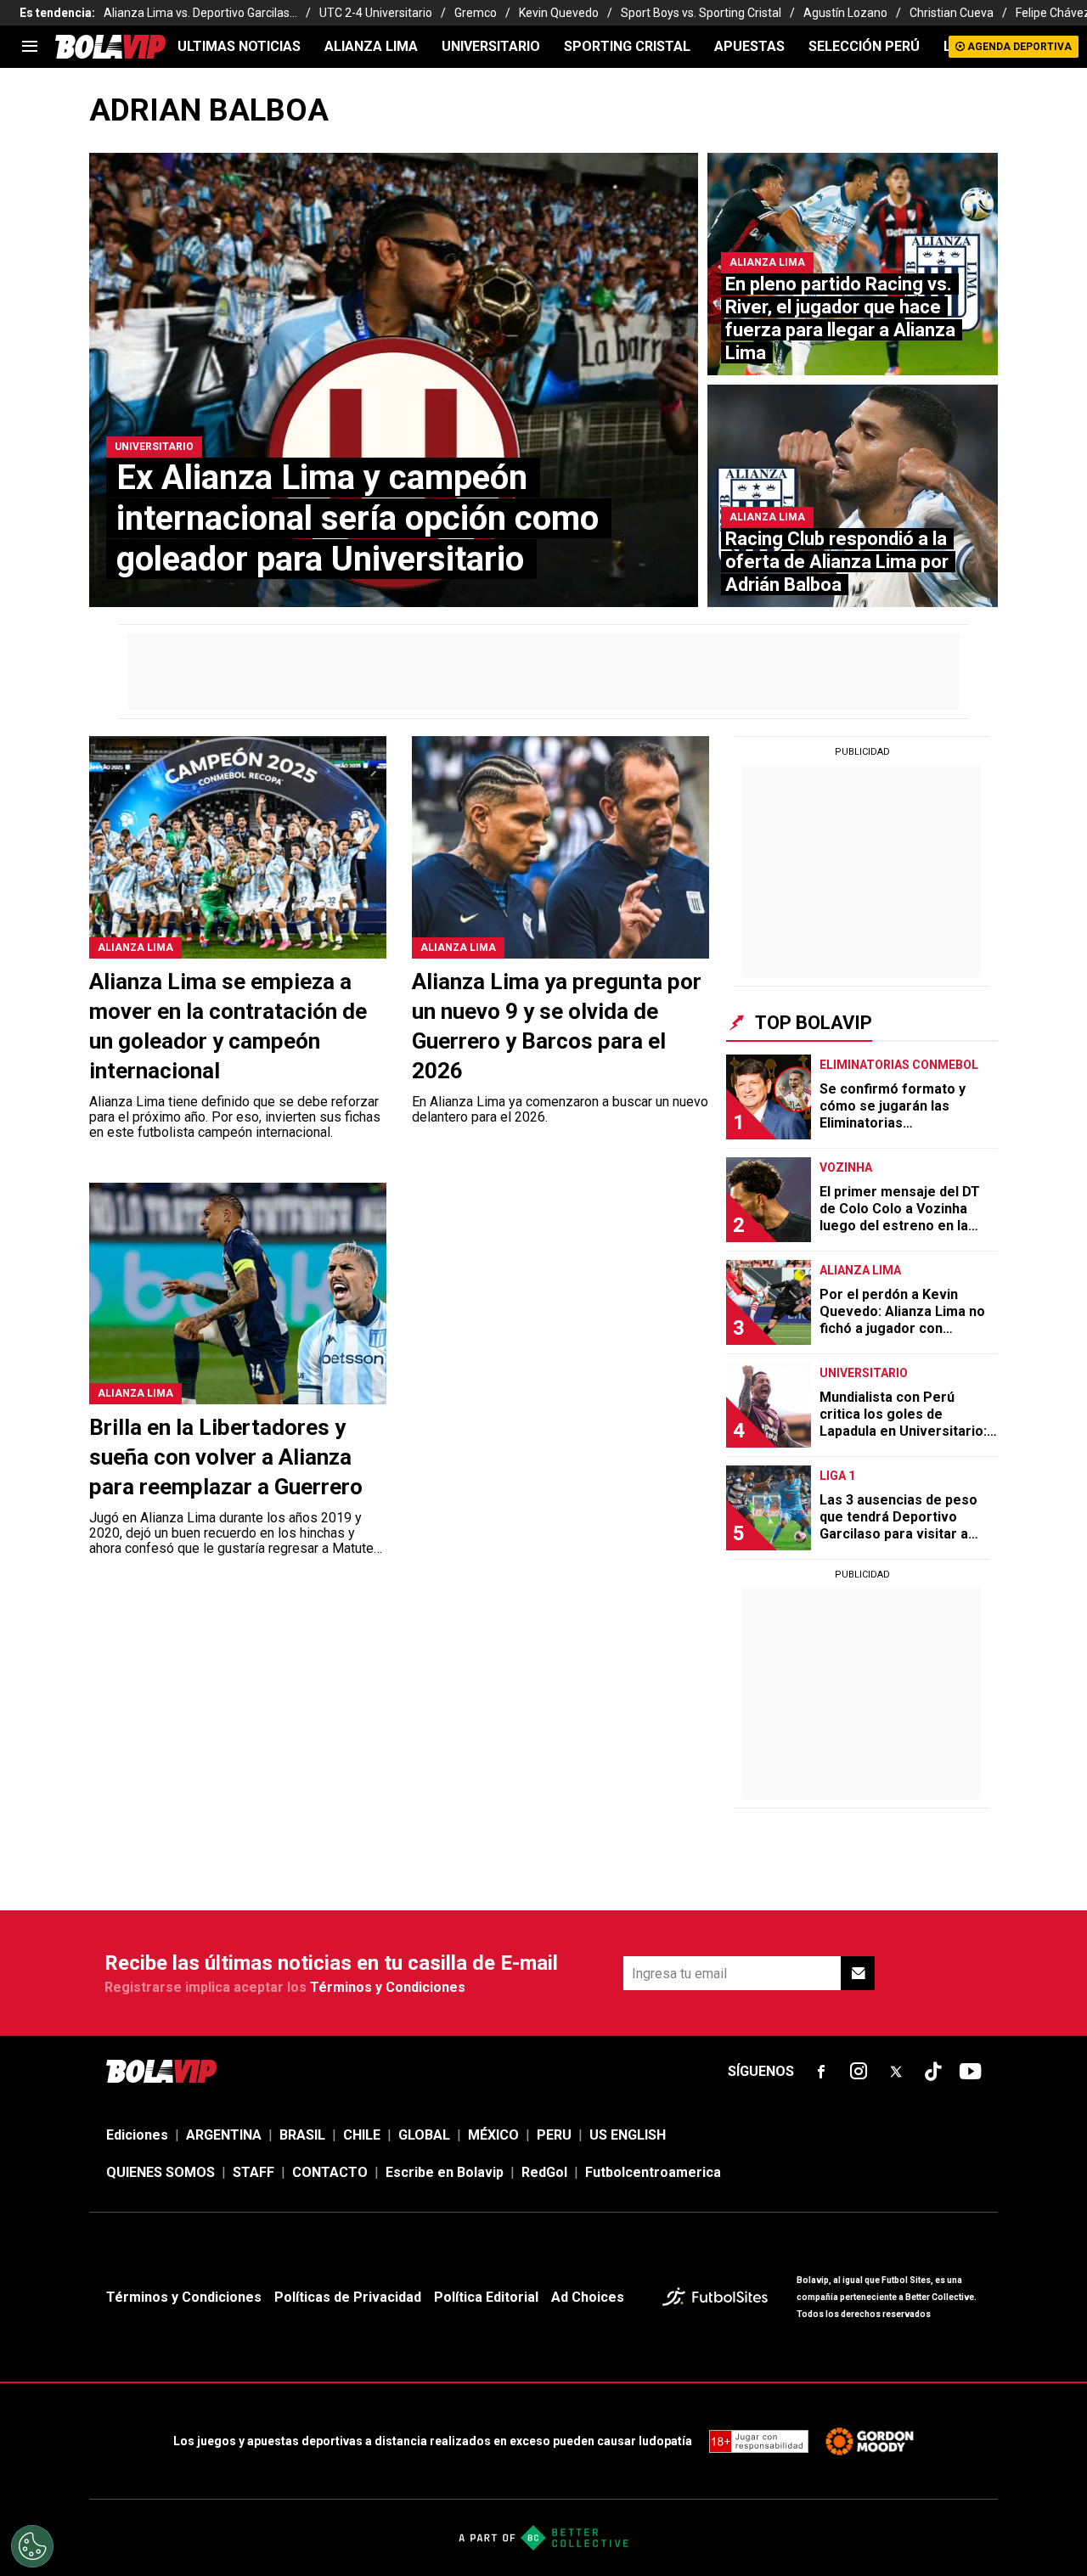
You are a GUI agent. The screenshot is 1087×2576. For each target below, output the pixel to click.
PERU (554, 2135)
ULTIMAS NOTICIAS (239, 46)
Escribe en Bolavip (445, 2172)
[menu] (30, 47)
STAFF (253, 2172)
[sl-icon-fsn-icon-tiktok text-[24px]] (933, 2072)
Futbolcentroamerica (653, 2172)
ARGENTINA (224, 2135)
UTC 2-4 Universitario (376, 13)
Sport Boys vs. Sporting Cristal (701, 13)
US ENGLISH (628, 2135)
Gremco (476, 13)
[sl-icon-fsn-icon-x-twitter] (896, 2072)
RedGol (544, 2172)
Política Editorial (486, 2297)
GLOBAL (424, 2135)
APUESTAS (749, 46)
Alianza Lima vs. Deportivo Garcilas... (200, 13)
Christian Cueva (952, 13)
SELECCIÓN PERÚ (864, 46)
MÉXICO (493, 2135)
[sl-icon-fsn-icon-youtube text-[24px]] (971, 2072)
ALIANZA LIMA (371, 46)
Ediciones (137, 2135)
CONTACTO (330, 2172)
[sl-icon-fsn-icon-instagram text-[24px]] (859, 2072)
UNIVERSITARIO (491, 46)
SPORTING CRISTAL (627, 46)
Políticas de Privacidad (348, 2297)
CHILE (362, 2135)
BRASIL (302, 2135)
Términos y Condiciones (388, 1987)
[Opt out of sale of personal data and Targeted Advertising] (32, 2546)
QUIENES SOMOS (161, 2172)
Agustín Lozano (845, 13)
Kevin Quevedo (559, 13)
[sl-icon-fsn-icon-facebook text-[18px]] (821, 2072)
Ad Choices (588, 2297)
